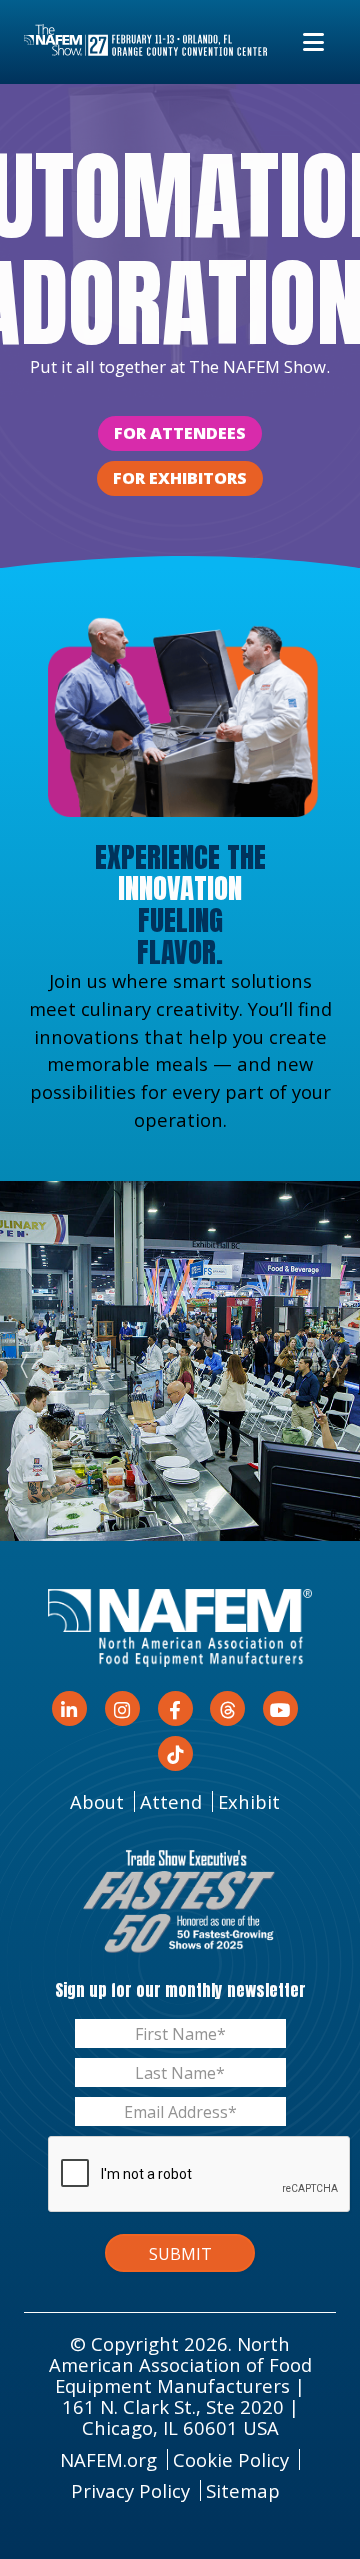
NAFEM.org (108, 2459)
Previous (32, 1361)
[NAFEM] (145, 41)
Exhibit (249, 1801)
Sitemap (243, 2490)
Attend (171, 1801)
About (97, 1801)
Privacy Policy (130, 2490)
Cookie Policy (231, 2459)
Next (328, 1361)
